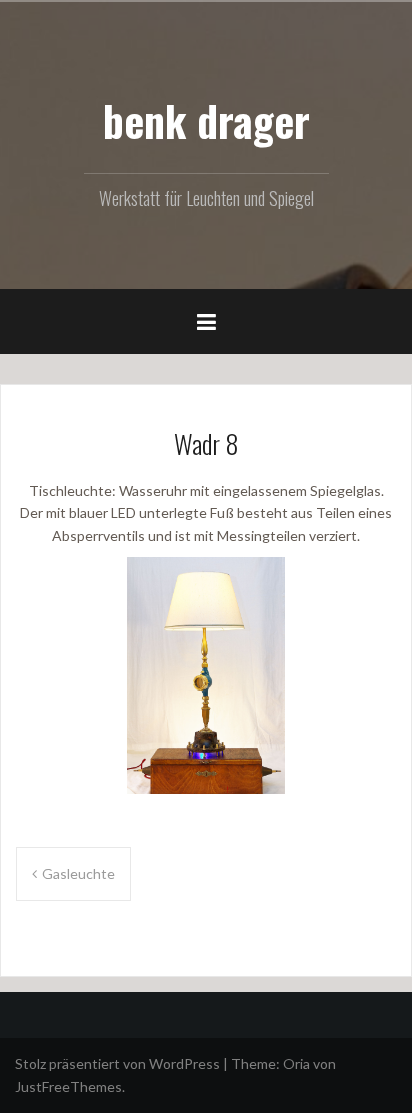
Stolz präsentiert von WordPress (117, 1063)
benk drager (206, 120)
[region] (206, 676)
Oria (296, 1063)
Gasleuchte (78, 873)
